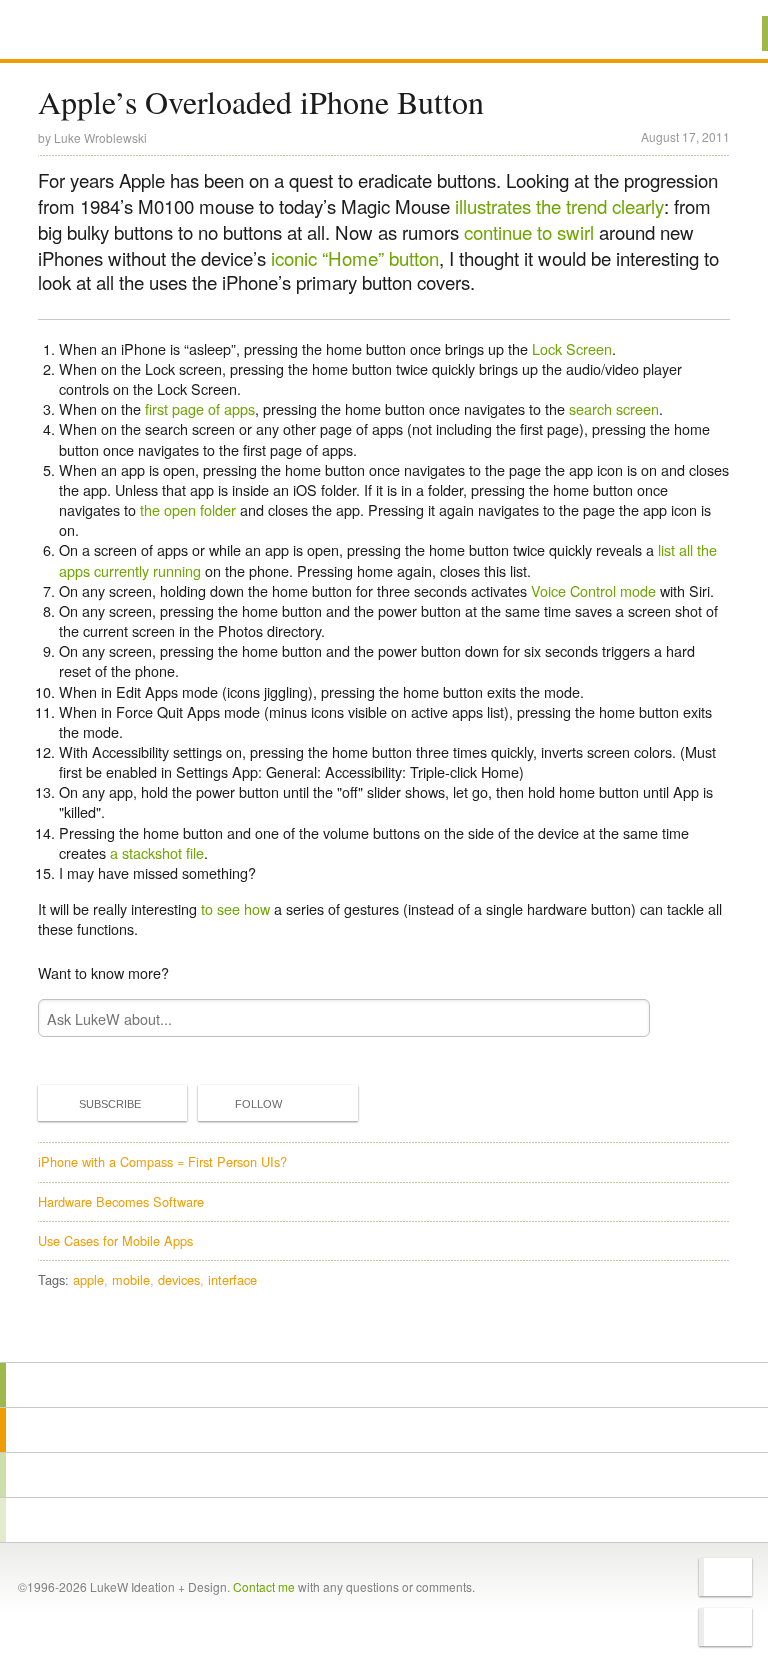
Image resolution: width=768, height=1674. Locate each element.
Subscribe (110, 1104)
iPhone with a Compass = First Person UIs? (162, 1161)
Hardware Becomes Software (121, 1201)
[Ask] (384, 1520)
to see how (235, 908)
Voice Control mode (593, 590)
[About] (384, 1385)
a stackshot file (157, 852)
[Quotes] (384, 1430)
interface (232, 1279)
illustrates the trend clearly (559, 206)
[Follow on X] (725, 1577)
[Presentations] (384, 1475)
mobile (131, 1279)
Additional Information (110, 32)
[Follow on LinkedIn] (725, 1627)
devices (179, 1279)
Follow (258, 1104)
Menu (727, 33)
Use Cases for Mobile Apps (115, 1240)
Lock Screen (572, 348)
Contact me (264, 1586)
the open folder (188, 509)
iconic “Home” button (355, 258)
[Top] (384, 1333)
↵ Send (621, 1018)
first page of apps (200, 408)
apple (88, 1279)
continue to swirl (529, 232)
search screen (614, 408)
